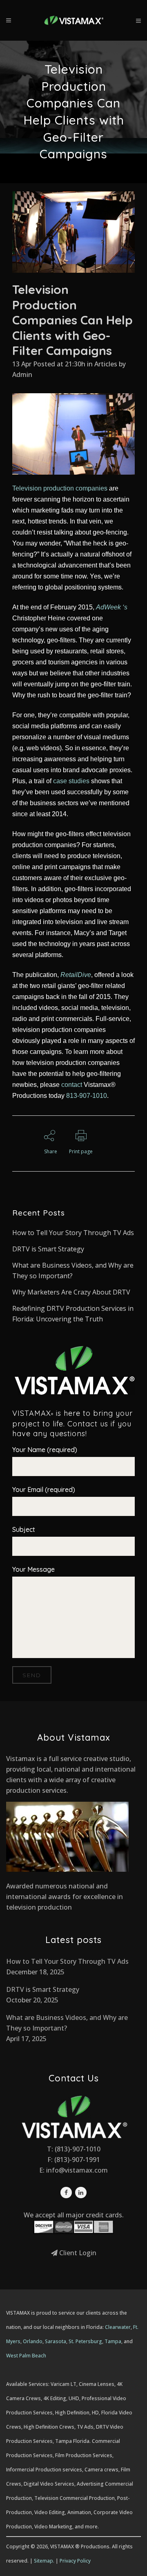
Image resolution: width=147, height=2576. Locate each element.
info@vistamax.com (77, 2170)
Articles (106, 364)
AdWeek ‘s (112, 607)
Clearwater (118, 2327)
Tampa (113, 2341)
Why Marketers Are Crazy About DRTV (71, 1292)
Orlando (33, 2341)
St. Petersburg (85, 2341)
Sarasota (56, 2341)
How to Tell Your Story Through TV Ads (73, 1233)
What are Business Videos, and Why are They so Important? (67, 2023)
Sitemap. (44, 2561)
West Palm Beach (26, 2356)
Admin (22, 375)
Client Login (77, 2253)
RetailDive (76, 975)
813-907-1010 (87, 1096)
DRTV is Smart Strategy (48, 1249)
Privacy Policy (75, 2561)
